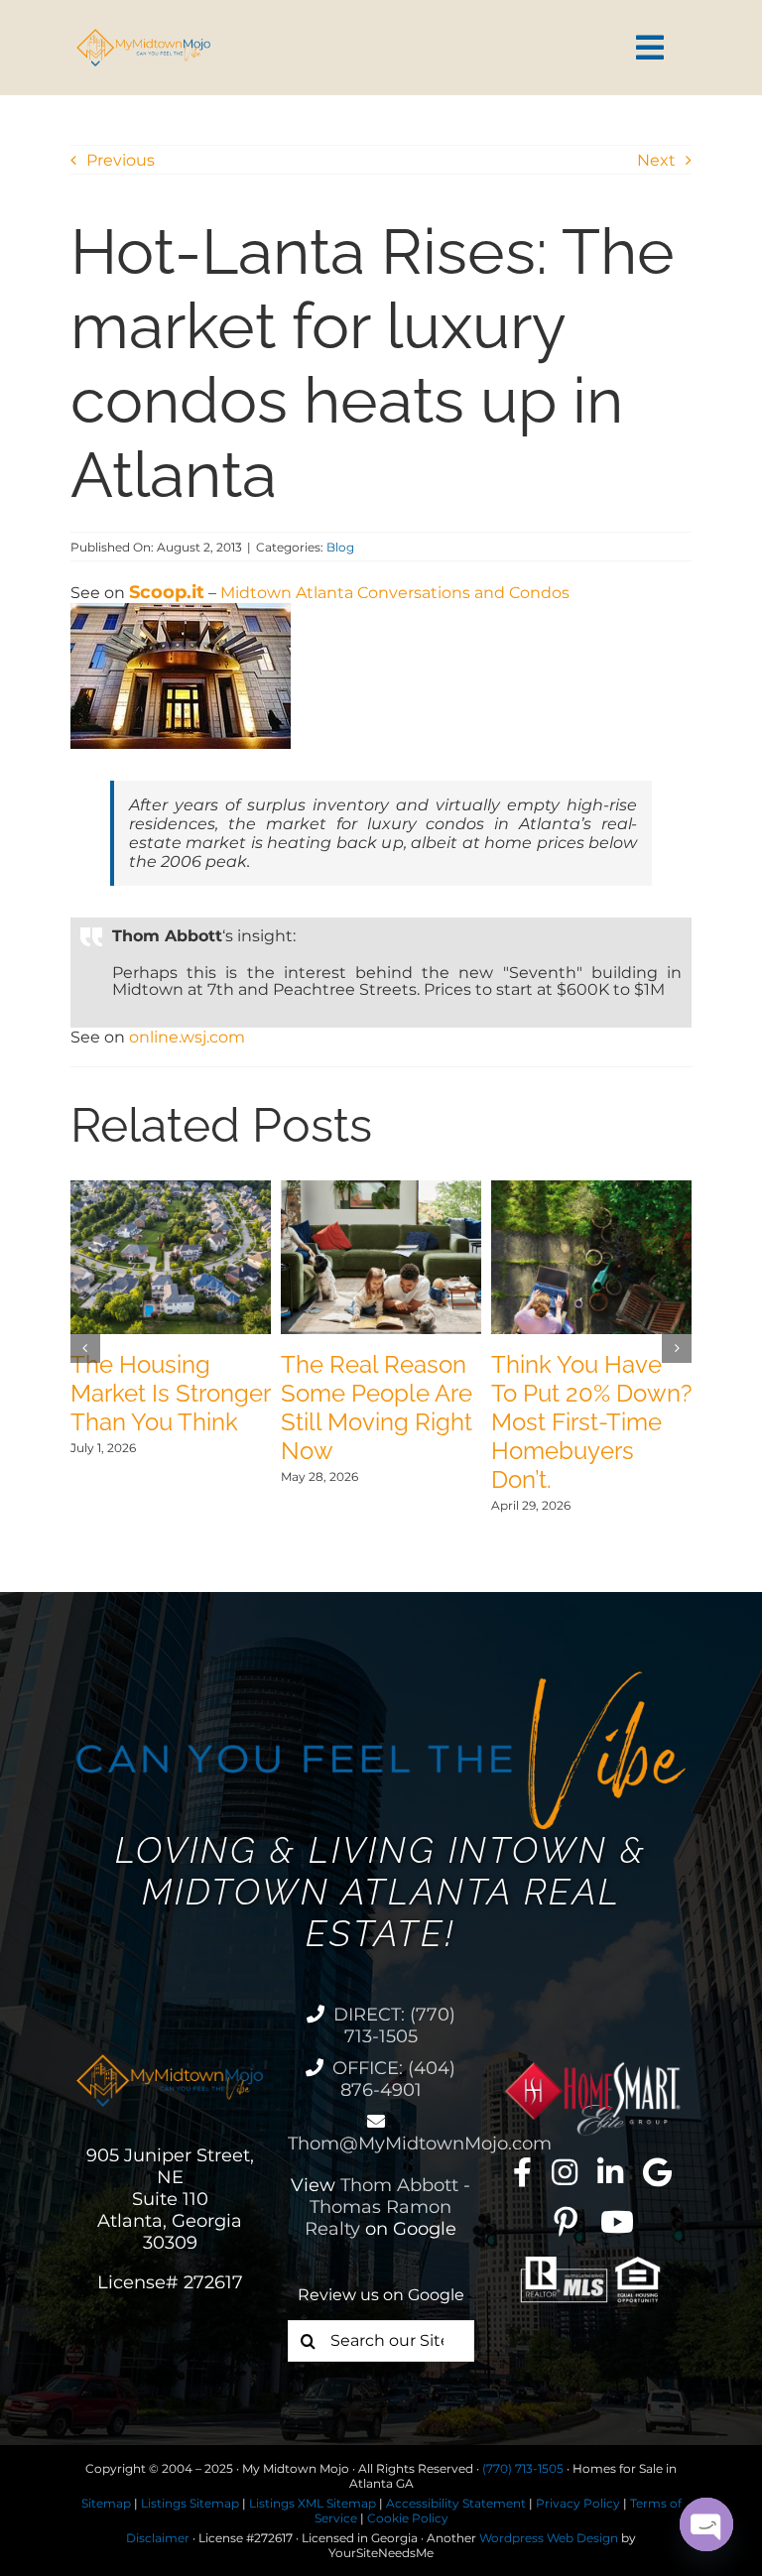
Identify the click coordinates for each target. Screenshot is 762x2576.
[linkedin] (610, 2172)
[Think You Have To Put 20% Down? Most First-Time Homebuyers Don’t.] (591, 1190)
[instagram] (565, 2172)
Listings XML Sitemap (313, 2503)
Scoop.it (167, 592)
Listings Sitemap (190, 2503)
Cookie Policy (408, 2518)
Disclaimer (158, 2538)
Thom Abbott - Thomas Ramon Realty (387, 2207)
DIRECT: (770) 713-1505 (394, 2025)
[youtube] (617, 2222)
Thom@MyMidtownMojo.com (420, 2144)
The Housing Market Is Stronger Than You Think (170, 1393)
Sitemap (106, 2503)
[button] (85, 1348)
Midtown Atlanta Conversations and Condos (395, 593)
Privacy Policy (578, 2503)
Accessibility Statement (456, 2503)
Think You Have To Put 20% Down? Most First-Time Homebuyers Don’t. (591, 1422)
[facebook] (522, 2172)
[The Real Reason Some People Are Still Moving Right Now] (381, 1190)
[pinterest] (566, 2222)
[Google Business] (657, 2172)
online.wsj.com (187, 1037)
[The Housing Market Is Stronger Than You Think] (171, 1190)
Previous (121, 160)
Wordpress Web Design (549, 2538)
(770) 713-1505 (523, 2468)
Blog (340, 547)
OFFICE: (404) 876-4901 (394, 2079)
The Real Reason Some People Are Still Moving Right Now (377, 1408)
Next (656, 160)
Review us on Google (381, 2295)
